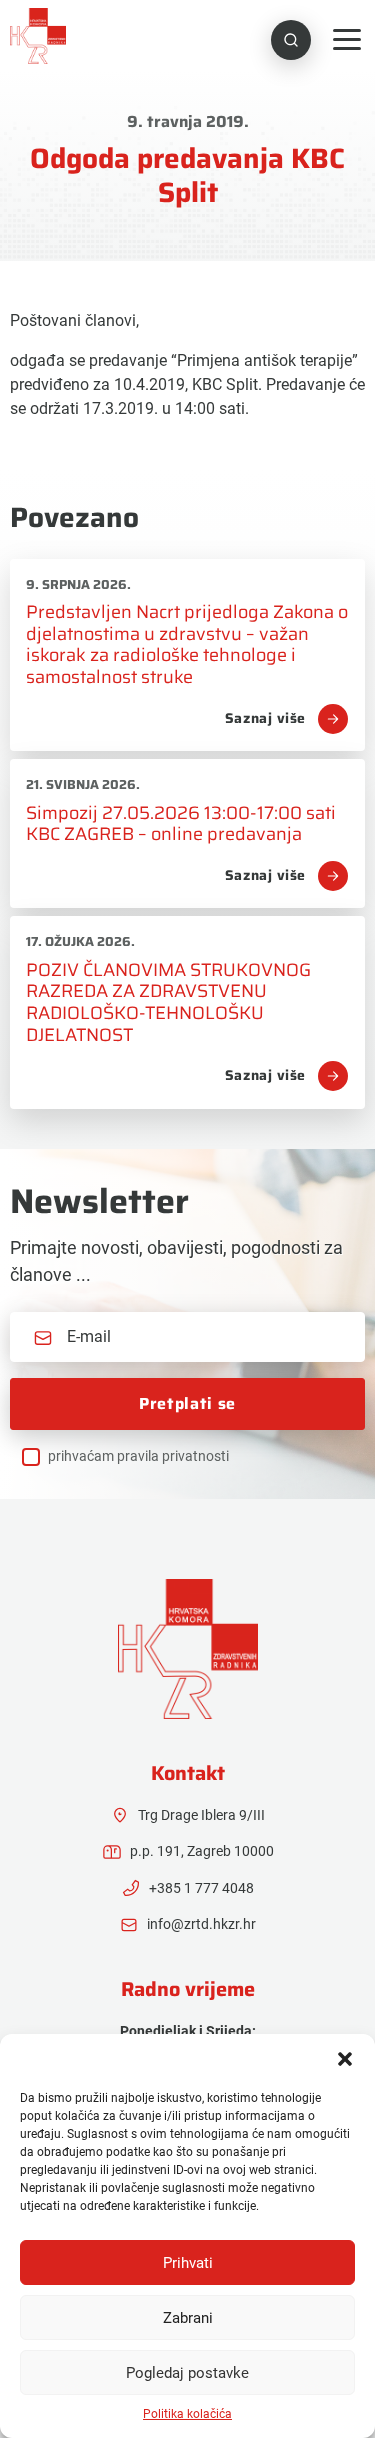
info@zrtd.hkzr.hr (201, 1924)
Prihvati (188, 2263)
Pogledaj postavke (187, 2373)
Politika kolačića (187, 2414)
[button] (345, 2059)
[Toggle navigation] (347, 39)
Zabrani (188, 2318)
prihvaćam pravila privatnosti (138, 1456)
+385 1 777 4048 (201, 1888)
